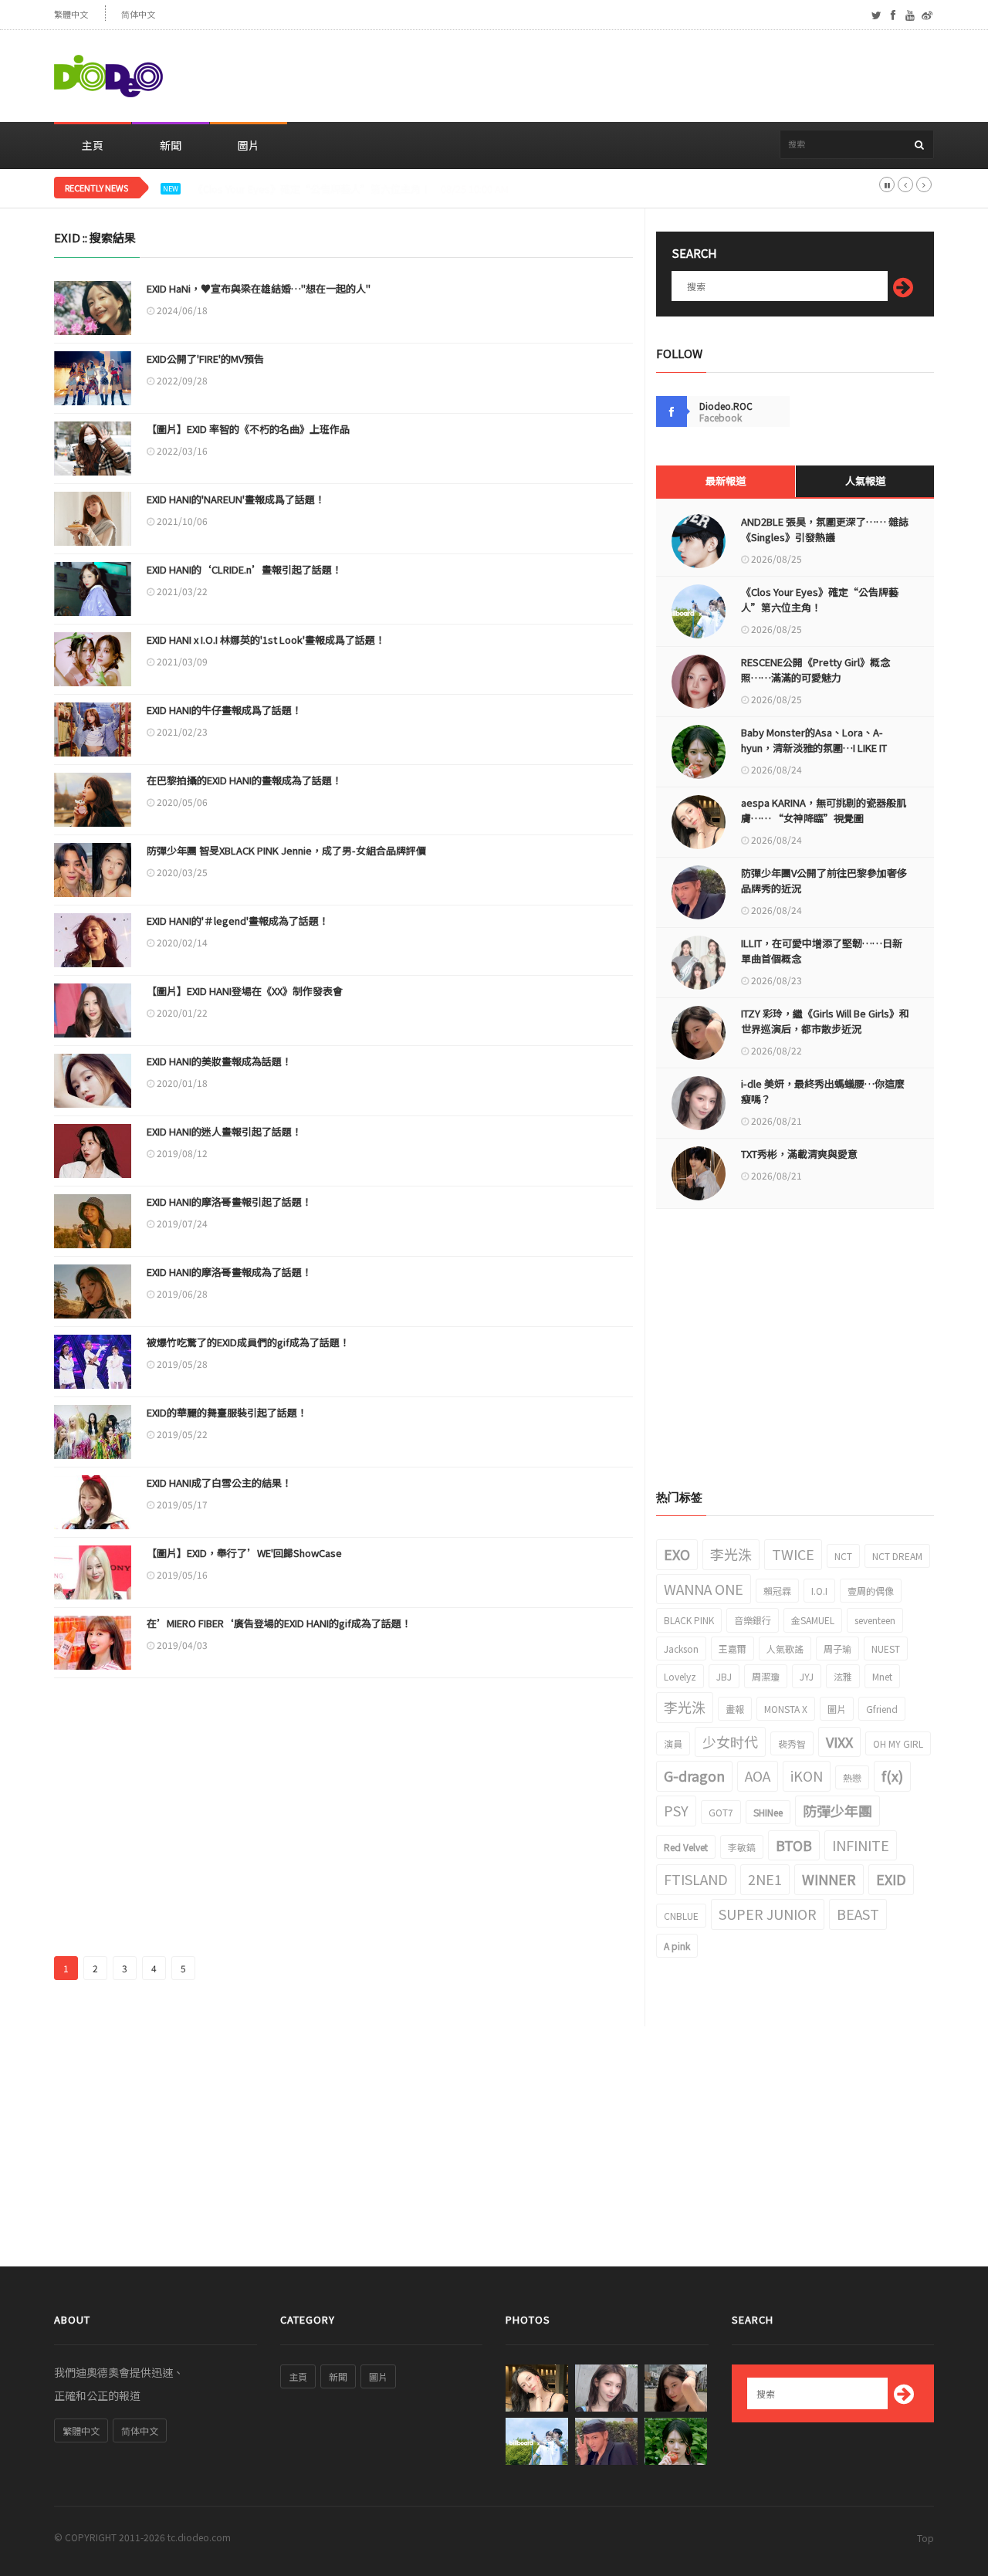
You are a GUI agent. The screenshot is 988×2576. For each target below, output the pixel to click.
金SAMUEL (813, 1620)
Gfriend (882, 1709)
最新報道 (726, 481)
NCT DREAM (897, 1556)
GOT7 (721, 1812)
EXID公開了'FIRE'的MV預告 (205, 359)
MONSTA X (786, 1709)
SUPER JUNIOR (768, 1914)
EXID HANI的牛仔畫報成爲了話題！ (224, 710)
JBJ (724, 1676)
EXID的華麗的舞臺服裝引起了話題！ (227, 1412)
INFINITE (861, 1845)
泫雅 (843, 1676)
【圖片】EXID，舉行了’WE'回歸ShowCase (244, 1553)
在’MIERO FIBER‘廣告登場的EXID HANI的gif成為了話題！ (279, 1623)
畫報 (735, 1709)
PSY (676, 1810)
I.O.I (819, 1591)
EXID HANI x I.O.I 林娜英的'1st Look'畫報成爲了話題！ (266, 640)
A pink (677, 1946)
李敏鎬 (742, 1847)
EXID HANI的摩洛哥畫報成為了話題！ (229, 1272)
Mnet (882, 1676)
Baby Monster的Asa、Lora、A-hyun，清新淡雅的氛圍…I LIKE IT (814, 740)
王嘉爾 (733, 1649)
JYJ (807, 1676)
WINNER (829, 1879)
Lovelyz (680, 1676)
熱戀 (852, 1777)
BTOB (794, 1845)
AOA (758, 1775)
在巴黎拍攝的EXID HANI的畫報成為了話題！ (244, 780)
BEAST (858, 1914)
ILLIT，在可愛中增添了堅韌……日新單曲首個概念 (822, 951)
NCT (843, 1556)
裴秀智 (792, 1743)
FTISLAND (696, 1879)
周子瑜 (837, 1649)
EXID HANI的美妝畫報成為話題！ (219, 1061)
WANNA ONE (704, 1589)
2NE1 (765, 1879)
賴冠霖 (777, 1591)
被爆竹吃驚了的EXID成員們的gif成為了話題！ (248, 1342)
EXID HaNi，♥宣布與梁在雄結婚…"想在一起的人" (259, 288)
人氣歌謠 (785, 1649)
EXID (891, 1879)
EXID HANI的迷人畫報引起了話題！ (224, 1131)
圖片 (249, 145)
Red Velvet (686, 1847)
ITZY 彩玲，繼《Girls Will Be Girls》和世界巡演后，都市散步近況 (825, 1021)
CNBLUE (681, 1916)
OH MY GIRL (898, 1743)
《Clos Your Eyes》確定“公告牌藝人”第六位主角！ (820, 599)
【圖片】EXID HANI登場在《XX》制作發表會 (245, 991)
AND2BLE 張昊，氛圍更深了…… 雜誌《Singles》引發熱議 (825, 529)
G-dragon (694, 1775)
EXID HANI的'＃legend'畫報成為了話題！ (238, 921)
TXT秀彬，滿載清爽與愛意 (799, 1154)
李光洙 (731, 1554)
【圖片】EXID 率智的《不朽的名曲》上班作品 (248, 429)
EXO (677, 1554)
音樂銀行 (753, 1620)
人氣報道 (865, 481)
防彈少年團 (837, 1810)
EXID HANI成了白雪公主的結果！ (219, 1483)
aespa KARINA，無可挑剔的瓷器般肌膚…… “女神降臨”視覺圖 (824, 810)
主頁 (93, 145)
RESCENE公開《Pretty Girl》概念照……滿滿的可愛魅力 (318, 189)
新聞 (171, 145)
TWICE (793, 1554)
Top (925, 2538)
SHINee (768, 1812)
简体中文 (138, 14)
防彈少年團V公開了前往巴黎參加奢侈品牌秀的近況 (824, 880)
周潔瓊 (766, 1676)
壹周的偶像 (871, 1591)
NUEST (886, 1649)
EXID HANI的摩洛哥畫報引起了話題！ (229, 1202)
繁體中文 (71, 14)
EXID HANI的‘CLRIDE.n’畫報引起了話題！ (244, 569)
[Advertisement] (653, 76)
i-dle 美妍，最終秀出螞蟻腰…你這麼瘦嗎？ (823, 1091)
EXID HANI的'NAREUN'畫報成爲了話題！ (236, 499)
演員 (673, 1743)
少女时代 (730, 1742)
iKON (807, 1775)
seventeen (875, 1620)
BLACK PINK (689, 1620)
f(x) (892, 1775)
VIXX (839, 1742)
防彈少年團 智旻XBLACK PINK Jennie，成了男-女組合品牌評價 (286, 850)
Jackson (681, 1649)
